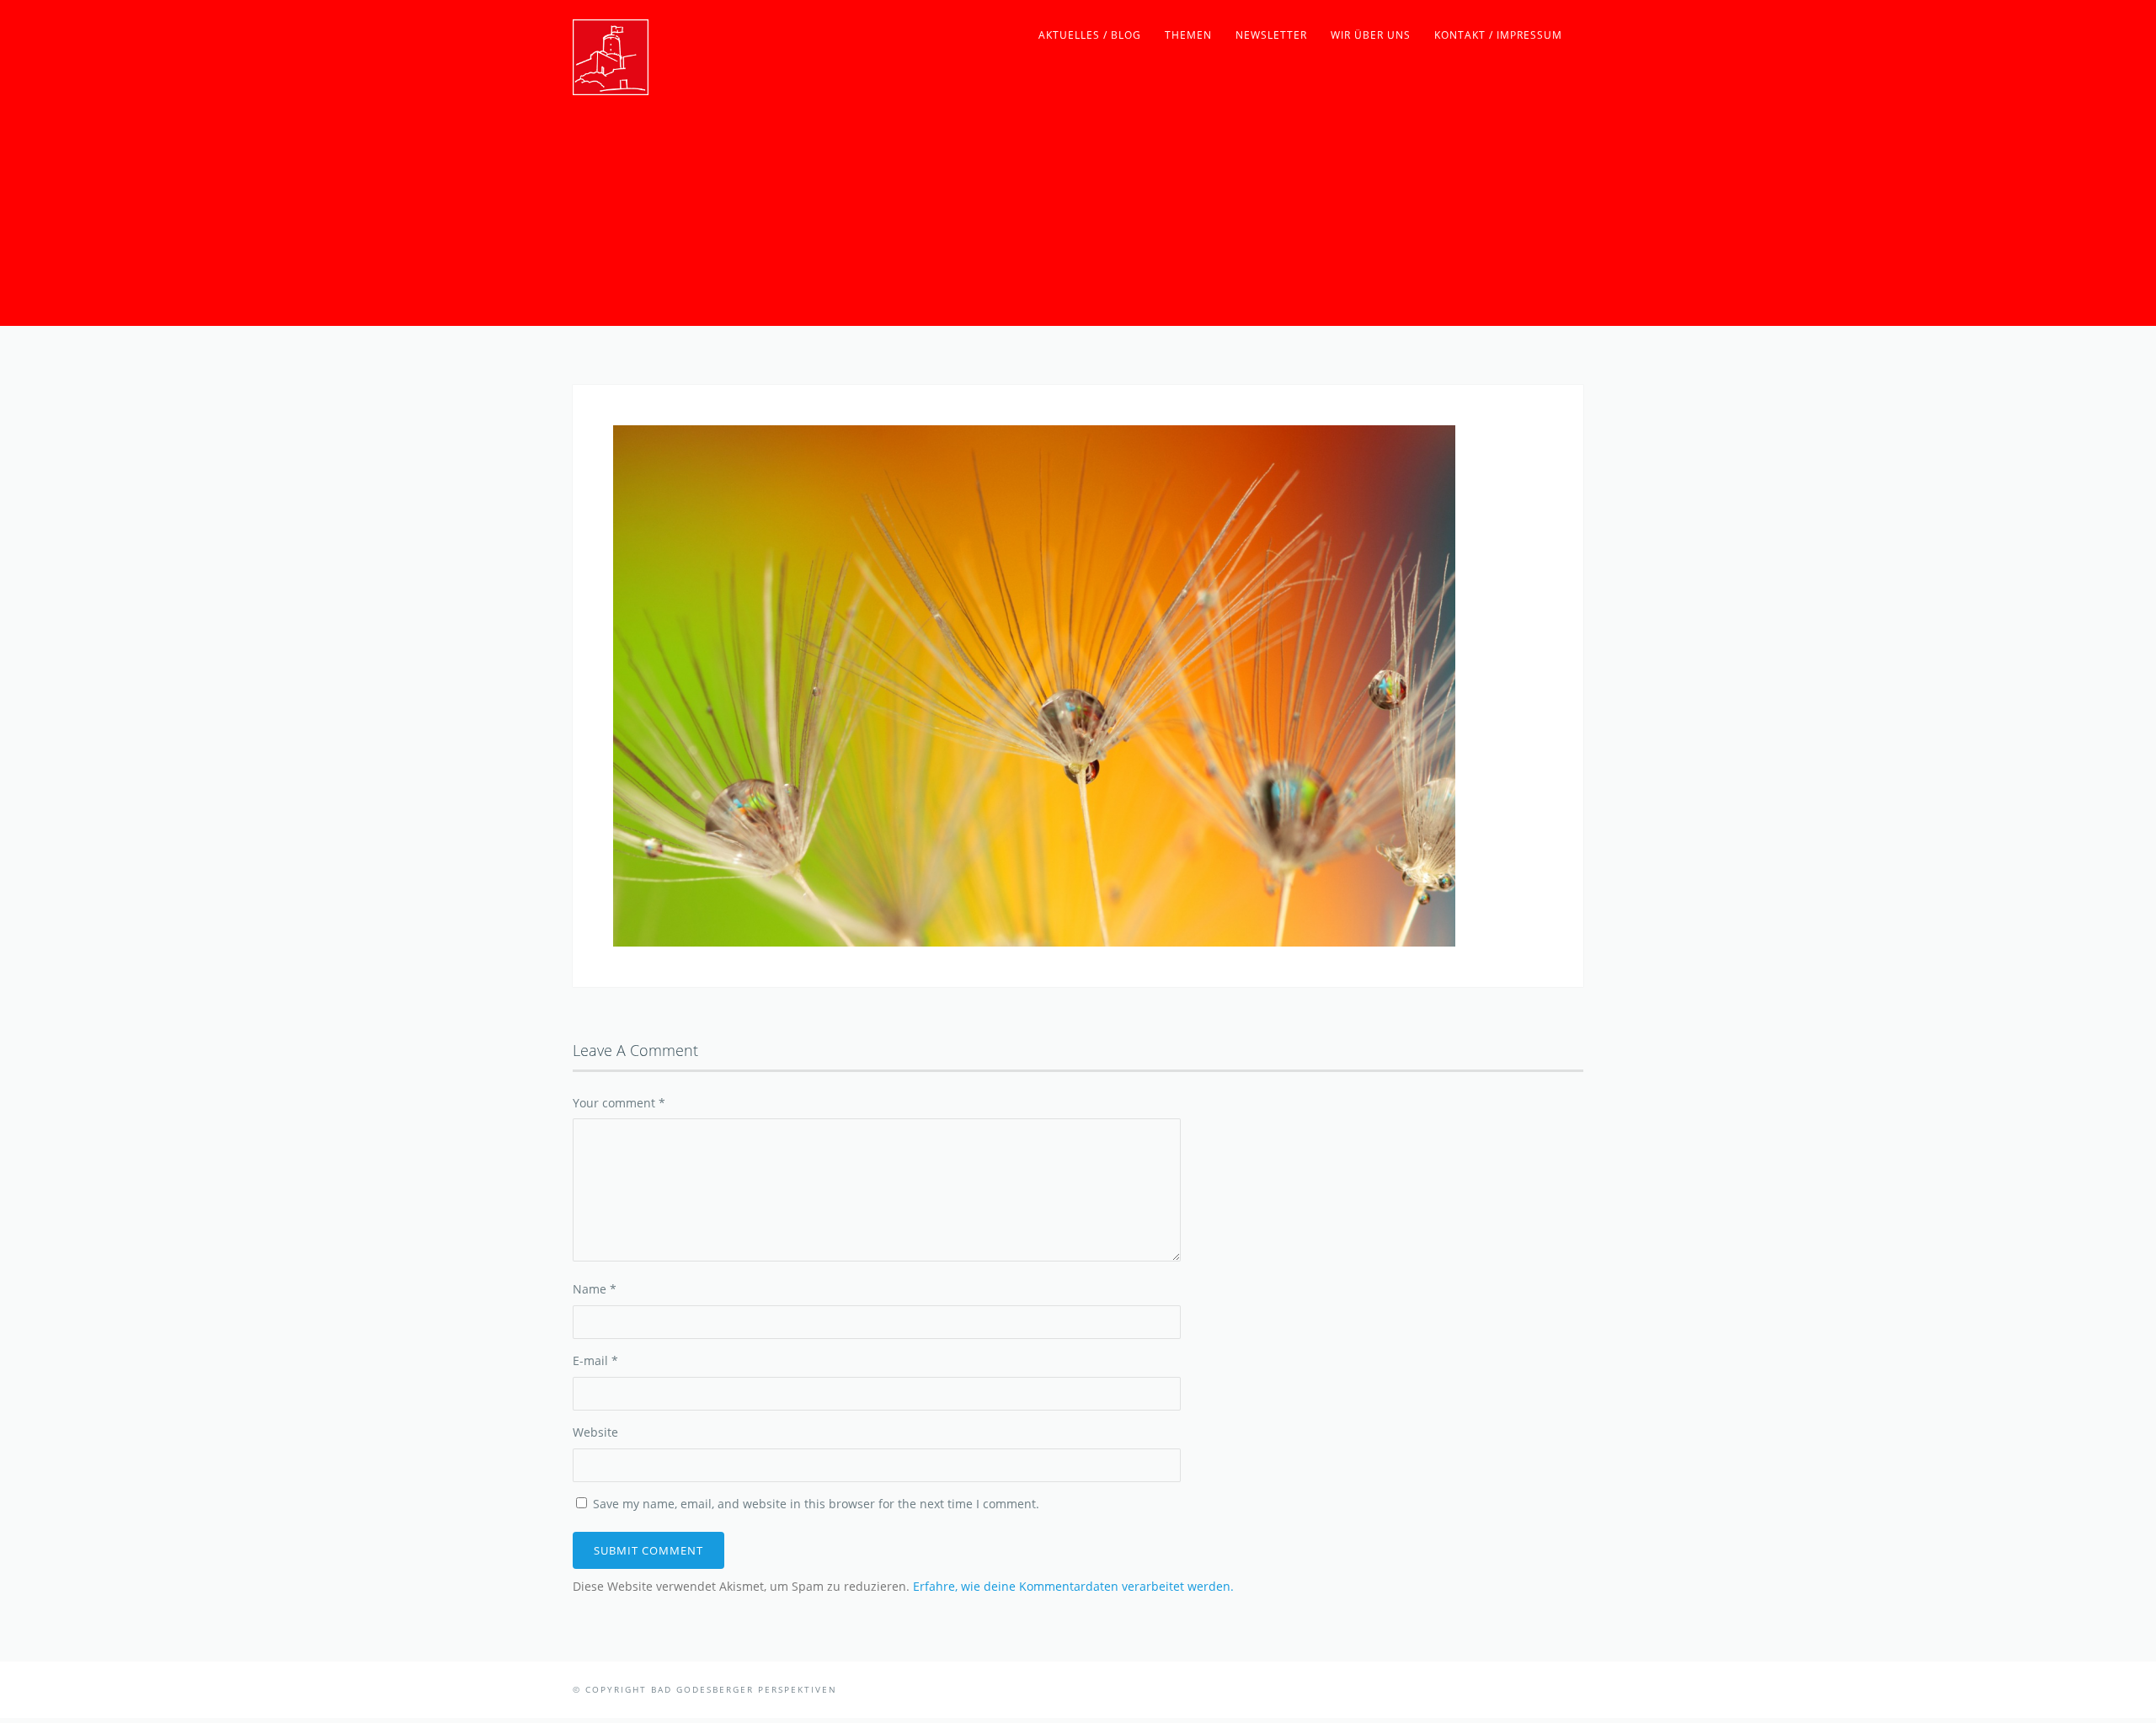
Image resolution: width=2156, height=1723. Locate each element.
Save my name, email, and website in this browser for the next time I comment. (816, 1504)
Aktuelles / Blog (1090, 35)
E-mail (595, 1360)
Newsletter (1271, 35)
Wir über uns (1371, 35)
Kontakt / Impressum (1498, 35)
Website (595, 1432)
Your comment (619, 1103)
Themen (1188, 35)
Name (595, 1289)
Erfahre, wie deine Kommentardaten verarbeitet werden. (1073, 1586)
